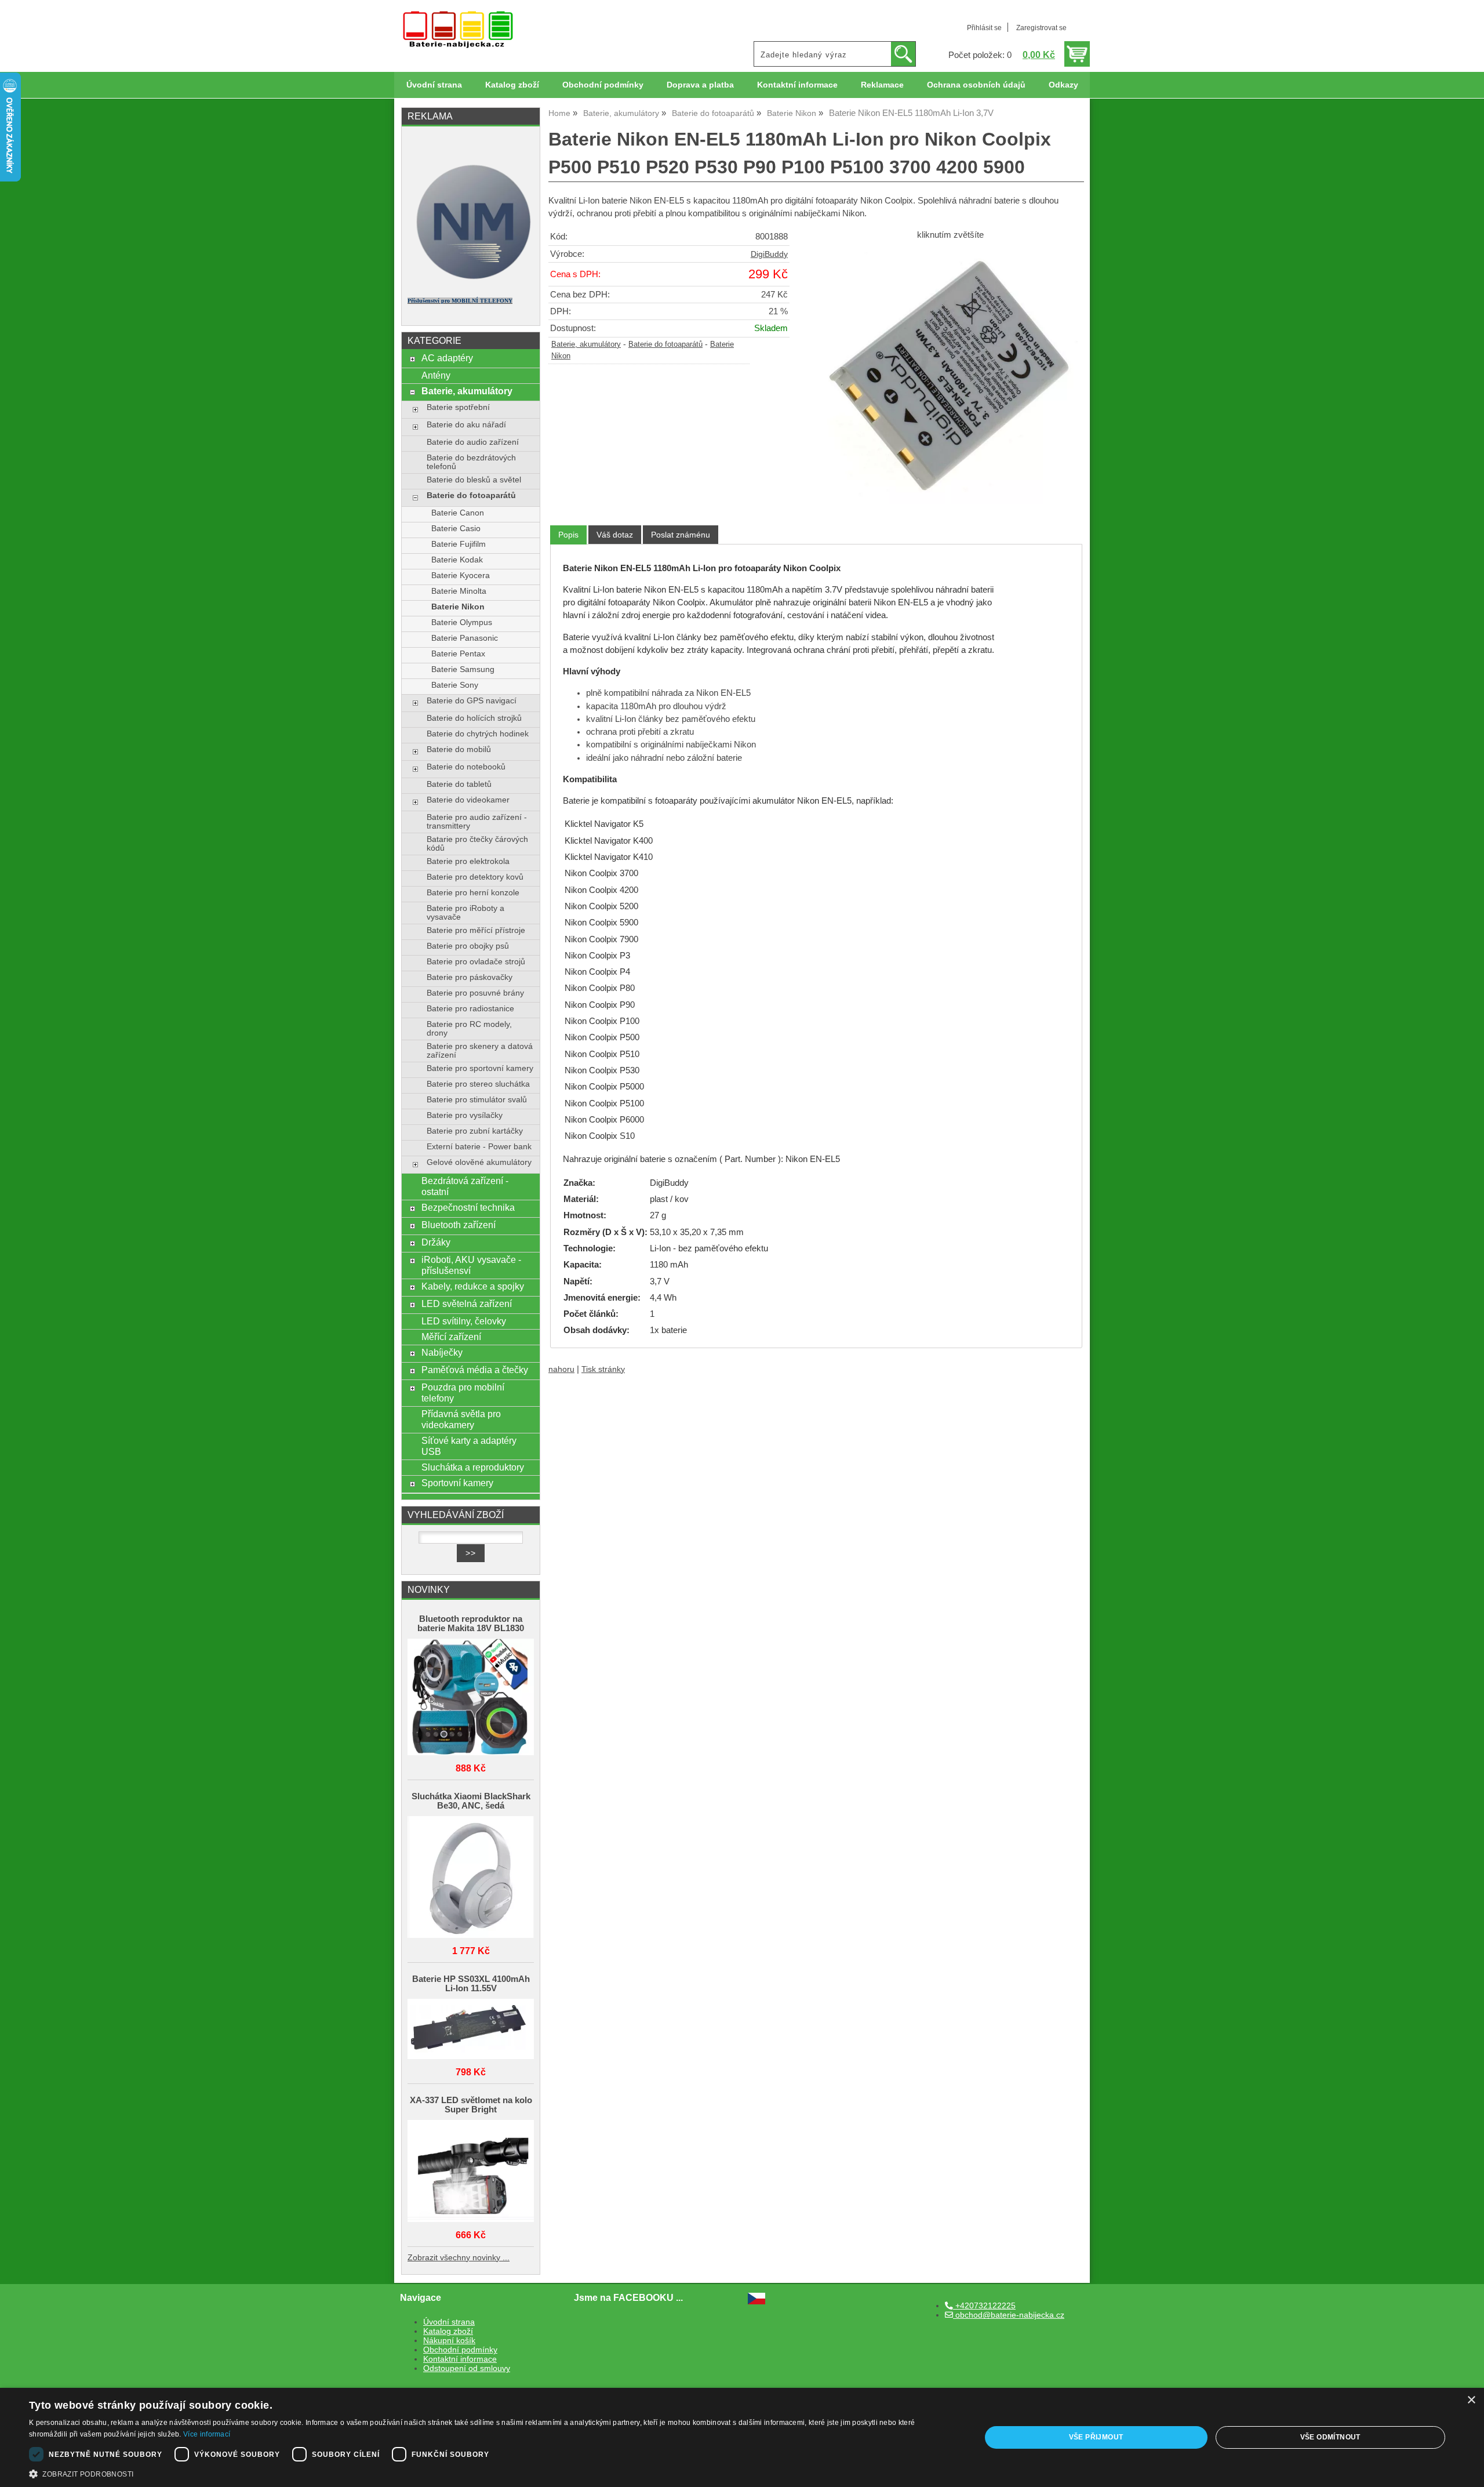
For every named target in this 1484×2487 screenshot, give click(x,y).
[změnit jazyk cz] (756, 2302)
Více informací (207, 2434)
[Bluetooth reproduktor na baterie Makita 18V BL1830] (471, 1698)
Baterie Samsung (463, 669)
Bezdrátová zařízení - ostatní (465, 1186)
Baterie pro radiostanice (470, 1009)
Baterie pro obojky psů (468, 946)
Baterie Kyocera (461, 576)
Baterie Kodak (457, 560)
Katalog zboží (512, 85)
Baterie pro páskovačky (470, 977)
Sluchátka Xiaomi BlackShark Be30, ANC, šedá (471, 1801)
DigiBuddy (769, 254)
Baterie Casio (456, 529)
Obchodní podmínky (603, 85)
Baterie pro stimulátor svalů (477, 1100)
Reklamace (882, 85)
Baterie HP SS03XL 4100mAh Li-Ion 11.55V (471, 1984)
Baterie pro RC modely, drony (469, 1029)
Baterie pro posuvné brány (475, 993)
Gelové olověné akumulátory (479, 1162)
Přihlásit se (984, 28)
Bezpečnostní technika (468, 1207)
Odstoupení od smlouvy (467, 2368)
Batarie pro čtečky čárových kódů (477, 844)
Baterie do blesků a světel (474, 480)
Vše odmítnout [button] (1330, 2437)
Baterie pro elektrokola (468, 861)
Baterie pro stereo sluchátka (478, 1084)
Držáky (436, 1242)
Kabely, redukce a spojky (473, 1286)
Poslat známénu (681, 535)
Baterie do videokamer (468, 800)
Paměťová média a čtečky (475, 1370)
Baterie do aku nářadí (466, 425)
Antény (436, 375)
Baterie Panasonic (465, 638)
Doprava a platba (700, 85)
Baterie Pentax (458, 654)
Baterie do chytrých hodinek (478, 734)
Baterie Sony (455, 685)
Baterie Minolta (459, 591)
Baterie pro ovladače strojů (476, 962)
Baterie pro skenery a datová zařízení (480, 1051)
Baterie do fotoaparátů (665, 344)
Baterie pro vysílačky (465, 1115)
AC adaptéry (447, 358)
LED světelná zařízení (467, 1304)
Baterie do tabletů (459, 784)
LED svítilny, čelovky (464, 1321)
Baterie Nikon (458, 607)
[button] (491, 2473)
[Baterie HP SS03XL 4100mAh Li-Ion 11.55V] (471, 2030)
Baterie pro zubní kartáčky (475, 1131)
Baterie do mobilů (459, 749)
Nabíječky (442, 1352)
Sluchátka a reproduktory (473, 1467)
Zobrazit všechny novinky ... (459, 2258)
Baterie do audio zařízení (473, 442)
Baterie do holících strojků (474, 718)
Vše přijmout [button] (1096, 2437)
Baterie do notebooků (466, 767)
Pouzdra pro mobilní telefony (463, 1393)
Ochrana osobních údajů (976, 85)
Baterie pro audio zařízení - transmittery (477, 822)
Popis (568, 535)
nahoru (561, 1369)
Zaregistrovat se (1041, 28)
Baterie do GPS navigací (472, 701)
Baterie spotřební (458, 407)
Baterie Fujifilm (459, 544)
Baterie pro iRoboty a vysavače (465, 913)
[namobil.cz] (471, 283)
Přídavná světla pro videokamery (461, 1419)
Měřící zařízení (451, 1337)
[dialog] (742, 2437)
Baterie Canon (458, 513)
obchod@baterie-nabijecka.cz (1009, 2315)
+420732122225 (984, 2306)
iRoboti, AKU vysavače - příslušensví (471, 1265)
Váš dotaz (615, 535)
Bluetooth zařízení (459, 1225)
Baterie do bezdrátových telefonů (471, 462)
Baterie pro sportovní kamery (480, 1068)
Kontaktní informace (797, 85)
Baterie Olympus (462, 622)
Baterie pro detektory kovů (475, 877)
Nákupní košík (449, 2341)
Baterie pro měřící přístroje (476, 930)
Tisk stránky (603, 1369)
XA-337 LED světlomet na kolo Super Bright (471, 2105)
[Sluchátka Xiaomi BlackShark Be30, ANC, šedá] (471, 1878)
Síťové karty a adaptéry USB (469, 1446)
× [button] (1471, 2400)
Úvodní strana (434, 85)
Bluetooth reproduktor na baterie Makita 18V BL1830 (471, 1624)
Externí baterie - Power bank (479, 1147)
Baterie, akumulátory (586, 344)
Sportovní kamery (457, 1483)
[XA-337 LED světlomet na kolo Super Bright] (471, 2172)
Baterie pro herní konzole (473, 893)
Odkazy (1063, 85)
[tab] (568, 535)
